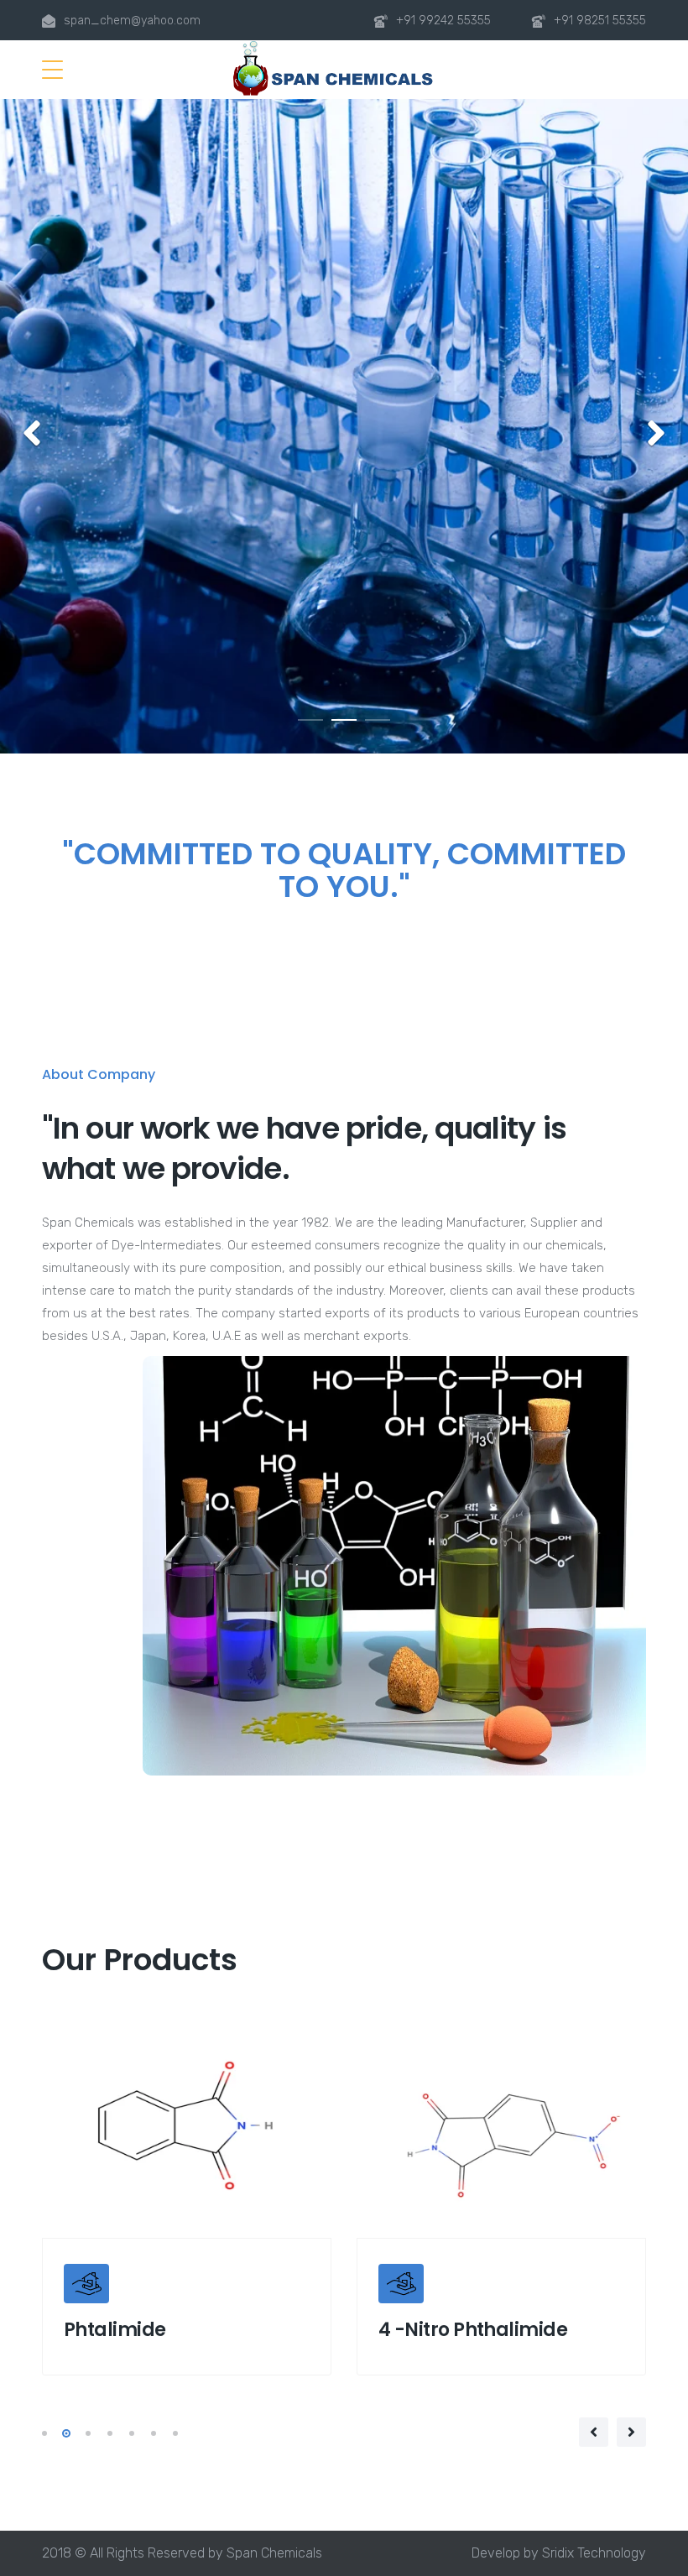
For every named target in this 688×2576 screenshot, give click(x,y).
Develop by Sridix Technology (559, 2553)
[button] (31, 434)
